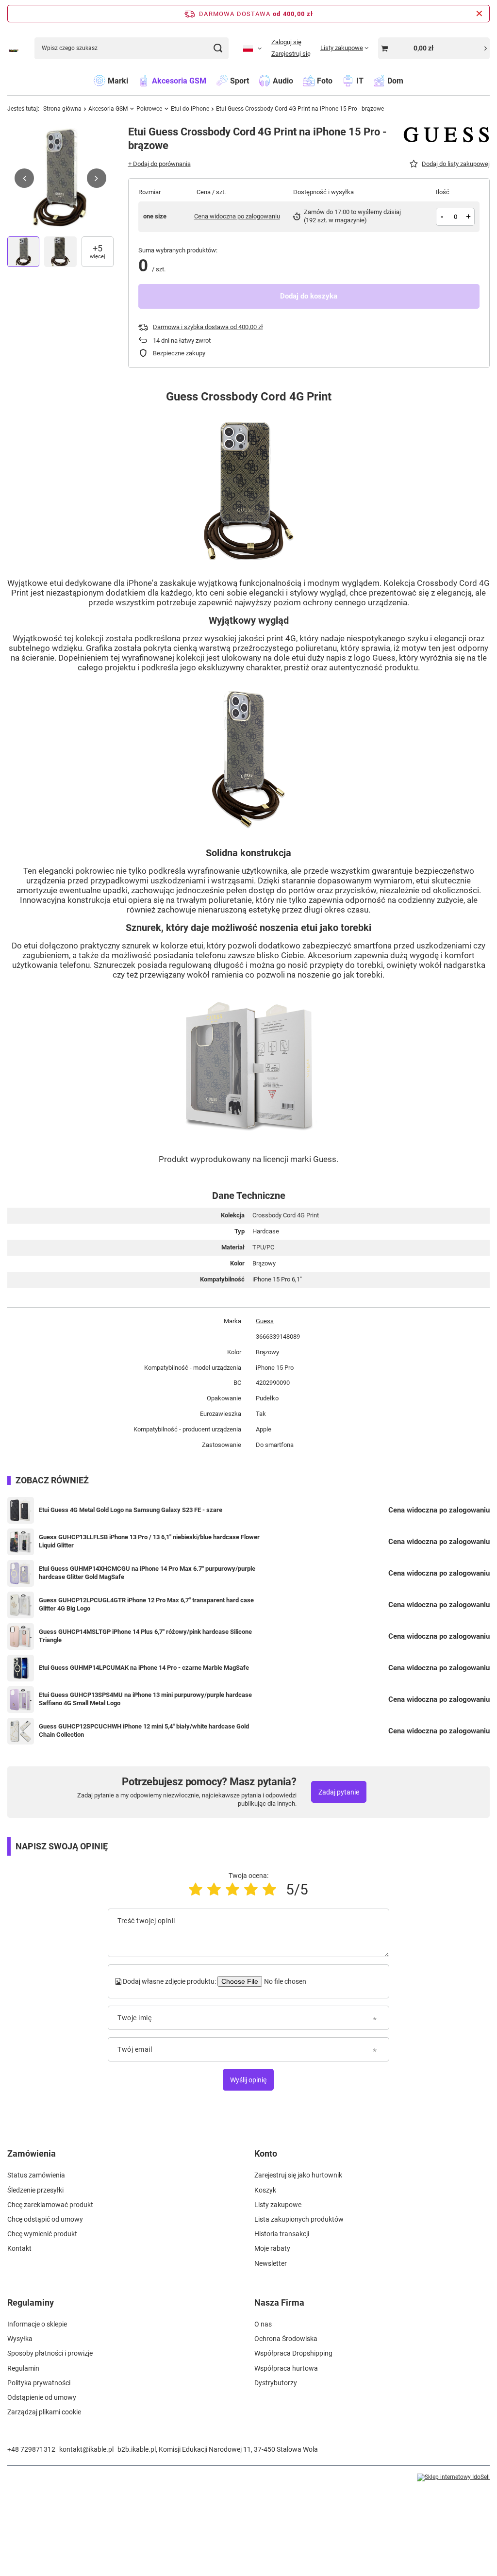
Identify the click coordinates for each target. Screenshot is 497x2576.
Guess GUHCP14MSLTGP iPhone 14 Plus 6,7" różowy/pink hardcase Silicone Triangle (145, 1636)
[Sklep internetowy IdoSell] (453, 2477)
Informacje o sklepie (37, 2324)
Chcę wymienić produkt (42, 2234)
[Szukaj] (218, 48)
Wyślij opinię (248, 2080)
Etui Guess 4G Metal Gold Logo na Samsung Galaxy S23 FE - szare (131, 1510)
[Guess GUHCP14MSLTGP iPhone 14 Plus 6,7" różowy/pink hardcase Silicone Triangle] (21, 1637)
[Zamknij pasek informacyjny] (479, 14)
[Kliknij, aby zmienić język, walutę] (252, 48)
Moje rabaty (272, 2248)
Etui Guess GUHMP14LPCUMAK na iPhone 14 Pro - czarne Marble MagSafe (144, 1668)
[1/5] (196, 1889)
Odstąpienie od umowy (42, 2397)
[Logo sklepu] (14, 48)
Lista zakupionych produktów (299, 2219)
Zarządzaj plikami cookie (44, 2412)
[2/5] (214, 1889)
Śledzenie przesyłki (35, 2190)
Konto (266, 2153)
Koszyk (265, 2190)
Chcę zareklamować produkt (50, 2205)
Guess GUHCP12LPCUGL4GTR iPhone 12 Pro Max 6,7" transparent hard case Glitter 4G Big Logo (146, 1604)
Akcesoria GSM (108, 109)
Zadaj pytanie (339, 1792)
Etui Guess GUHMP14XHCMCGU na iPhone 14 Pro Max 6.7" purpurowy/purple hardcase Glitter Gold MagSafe (147, 1573)
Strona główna (62, 109)
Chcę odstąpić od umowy (45, 2219)
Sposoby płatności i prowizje (50, 2353)
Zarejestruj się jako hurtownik (298, 2175)
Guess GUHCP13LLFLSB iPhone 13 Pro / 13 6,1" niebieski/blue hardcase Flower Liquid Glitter (149, 1541)
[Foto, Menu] (337, 80)
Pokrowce (149, 109)
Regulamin (23, 2368)
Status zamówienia (36, 2175)
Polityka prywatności (39, 2383)
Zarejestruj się (291, 54)
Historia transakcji (282, 2234)
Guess (265, 1321)
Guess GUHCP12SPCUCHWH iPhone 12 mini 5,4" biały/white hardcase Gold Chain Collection (144, 1730)
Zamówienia (32, 2153)
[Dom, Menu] (408, 80)
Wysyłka (20, 2339)
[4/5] (251, 1889)
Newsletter (271, 2263)
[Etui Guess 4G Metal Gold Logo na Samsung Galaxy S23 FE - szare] (21, 1510)
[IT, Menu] (368, 80)
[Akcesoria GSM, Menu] (211, 80)
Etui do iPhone (190, 109)
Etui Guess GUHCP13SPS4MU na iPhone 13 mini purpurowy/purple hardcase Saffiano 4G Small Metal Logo (145, 1699)
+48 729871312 (31, 2449)
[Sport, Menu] (254, 80)
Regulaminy (31, 2302)
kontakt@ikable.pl (86, 2449)
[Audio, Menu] (298, 80)
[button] (24, 178)
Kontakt (19, 2248)
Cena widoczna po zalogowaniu (237, 216)
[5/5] (269, 1889)
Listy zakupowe (278, 2205)
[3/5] (232, 1889)
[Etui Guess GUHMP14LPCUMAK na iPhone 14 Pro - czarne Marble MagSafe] (21, 1668)
